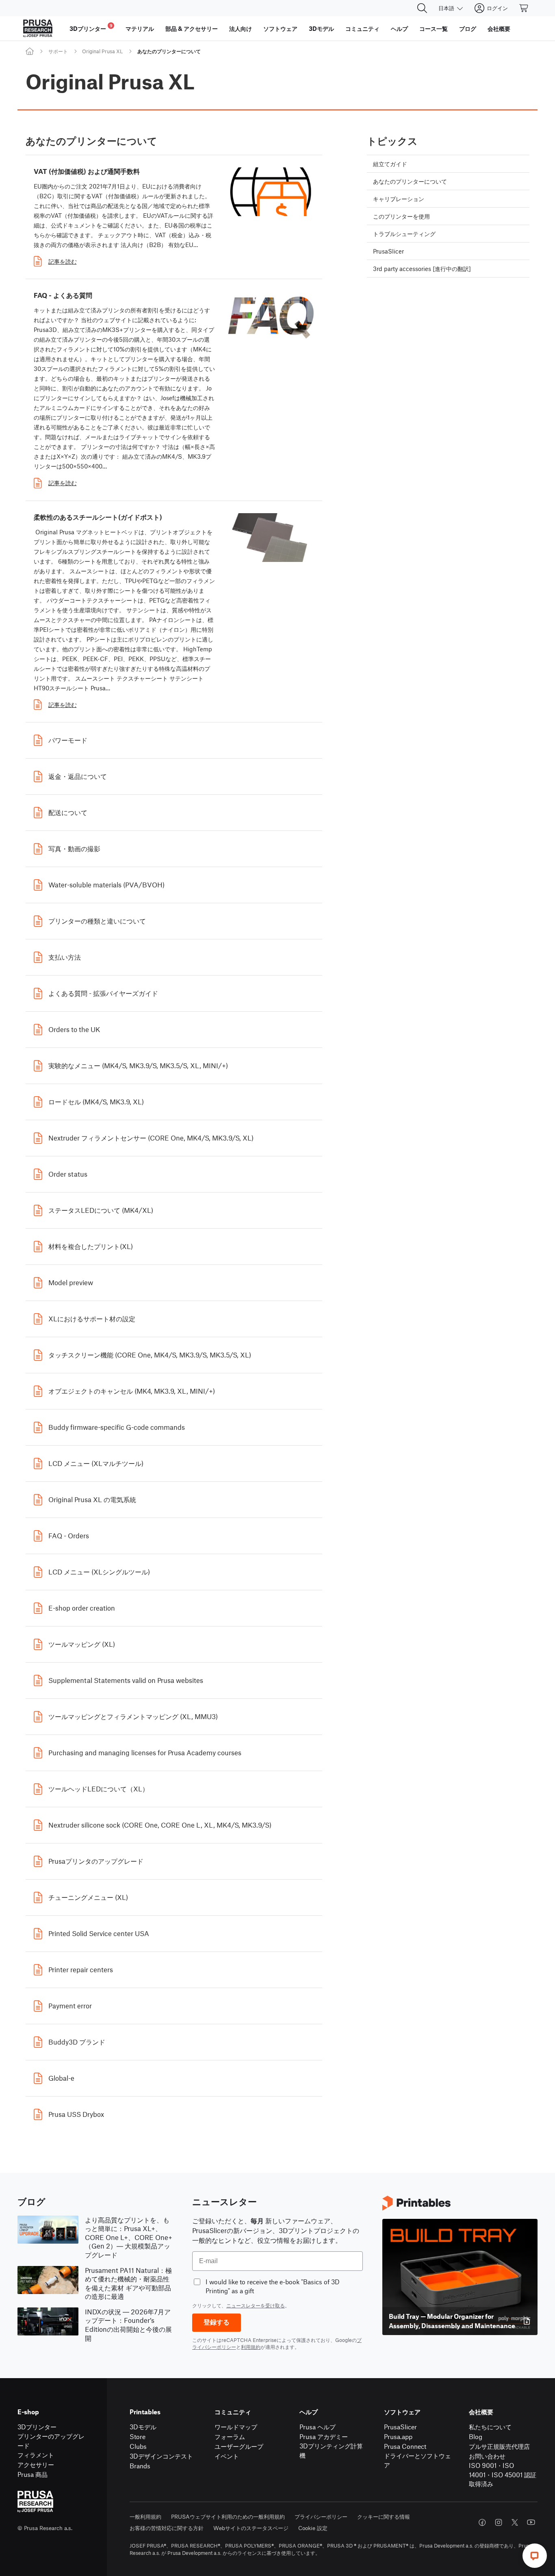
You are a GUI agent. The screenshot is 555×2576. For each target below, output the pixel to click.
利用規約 (251, 2347)
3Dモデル (143, 2427)
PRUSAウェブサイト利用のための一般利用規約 (228, 2516)
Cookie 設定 (313, 2528)
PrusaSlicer (400, 2427)
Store (138, 2436)
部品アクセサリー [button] (192, 28)
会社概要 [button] (499, 28)
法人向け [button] (241, 28)
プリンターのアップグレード (51, 2441)
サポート (58, 51)
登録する (217, 2322)
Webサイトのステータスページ (251, 2528)
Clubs (138, 2446)
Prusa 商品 (33, 2474)
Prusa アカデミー (324, 2436)
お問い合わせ (487, 2456)
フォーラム (230, 2436)
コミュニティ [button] (362, 28)
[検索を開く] (422, 8)
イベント (227, 2456)
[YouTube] (531, 2522)
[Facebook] (482, 2522)
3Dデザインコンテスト (161, 2456)
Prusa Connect (405, 2446)
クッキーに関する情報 (384, 2516)
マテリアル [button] (140, 28)
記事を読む (63, 261)
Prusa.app (398, 2436)
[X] (515, 2522)
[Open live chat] (535, 2556)
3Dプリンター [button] (91, 27)
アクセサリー (36, 2464)
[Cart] (524, 8)
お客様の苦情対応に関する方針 (167, 2528)
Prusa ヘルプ (318, 2427)
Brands (140, 2466)
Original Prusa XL (102, 51)
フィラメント (36, 2455)
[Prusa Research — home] (38, 28)
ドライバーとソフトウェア (417, 2460)
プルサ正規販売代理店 (499, 2446)
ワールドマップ (236, 2427)
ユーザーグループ (239, 2446)
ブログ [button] (468, 28)
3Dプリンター (37, 2427)
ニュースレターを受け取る (256, 2305)
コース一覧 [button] (434, 28)
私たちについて (490, 2427)
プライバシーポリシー (321, 2516)
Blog (476, 2436)
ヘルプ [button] (399, 28)
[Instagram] (499, 2522)
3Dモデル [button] (321, 28)
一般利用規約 (145, 2516)
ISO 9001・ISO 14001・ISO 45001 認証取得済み (503, 2474)
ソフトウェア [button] (280, 28)
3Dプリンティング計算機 (331, 2450)
